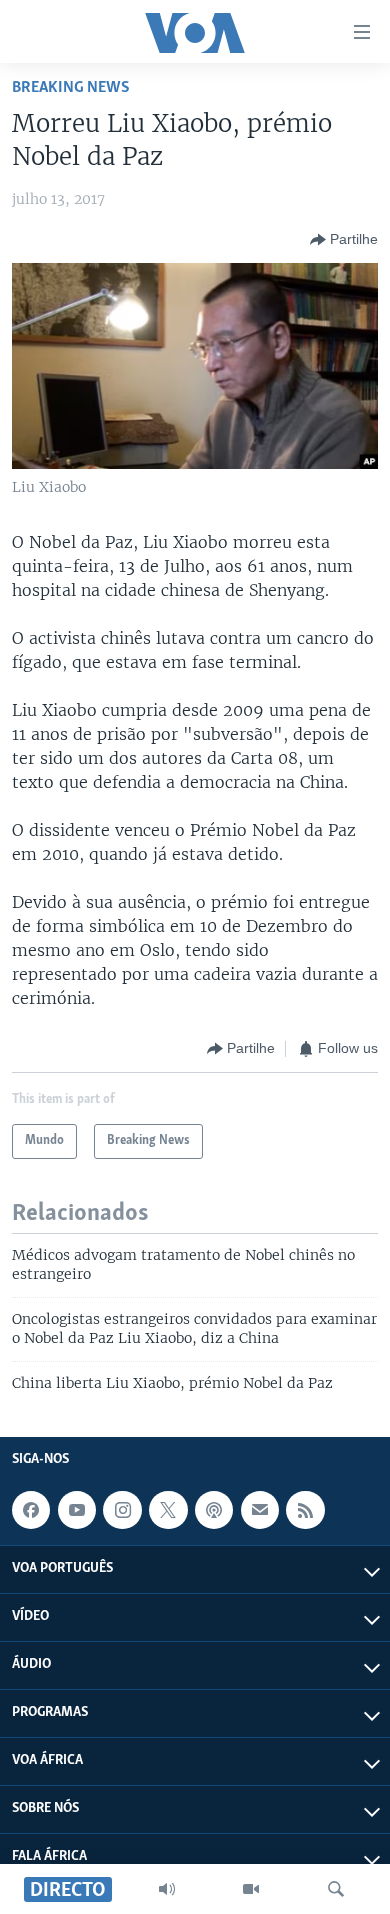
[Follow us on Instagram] (122, 1510)
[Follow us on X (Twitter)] (168, 1510)
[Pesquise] (336, 1889)
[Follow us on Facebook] (31, 1510)
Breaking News (71, 87)
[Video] (251, 1889)
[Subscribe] (260, 1510)
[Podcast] (214, 1510)
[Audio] (167, 1889)
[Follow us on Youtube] (77, 1510)
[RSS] (305, 1510)
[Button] (344, 240)
